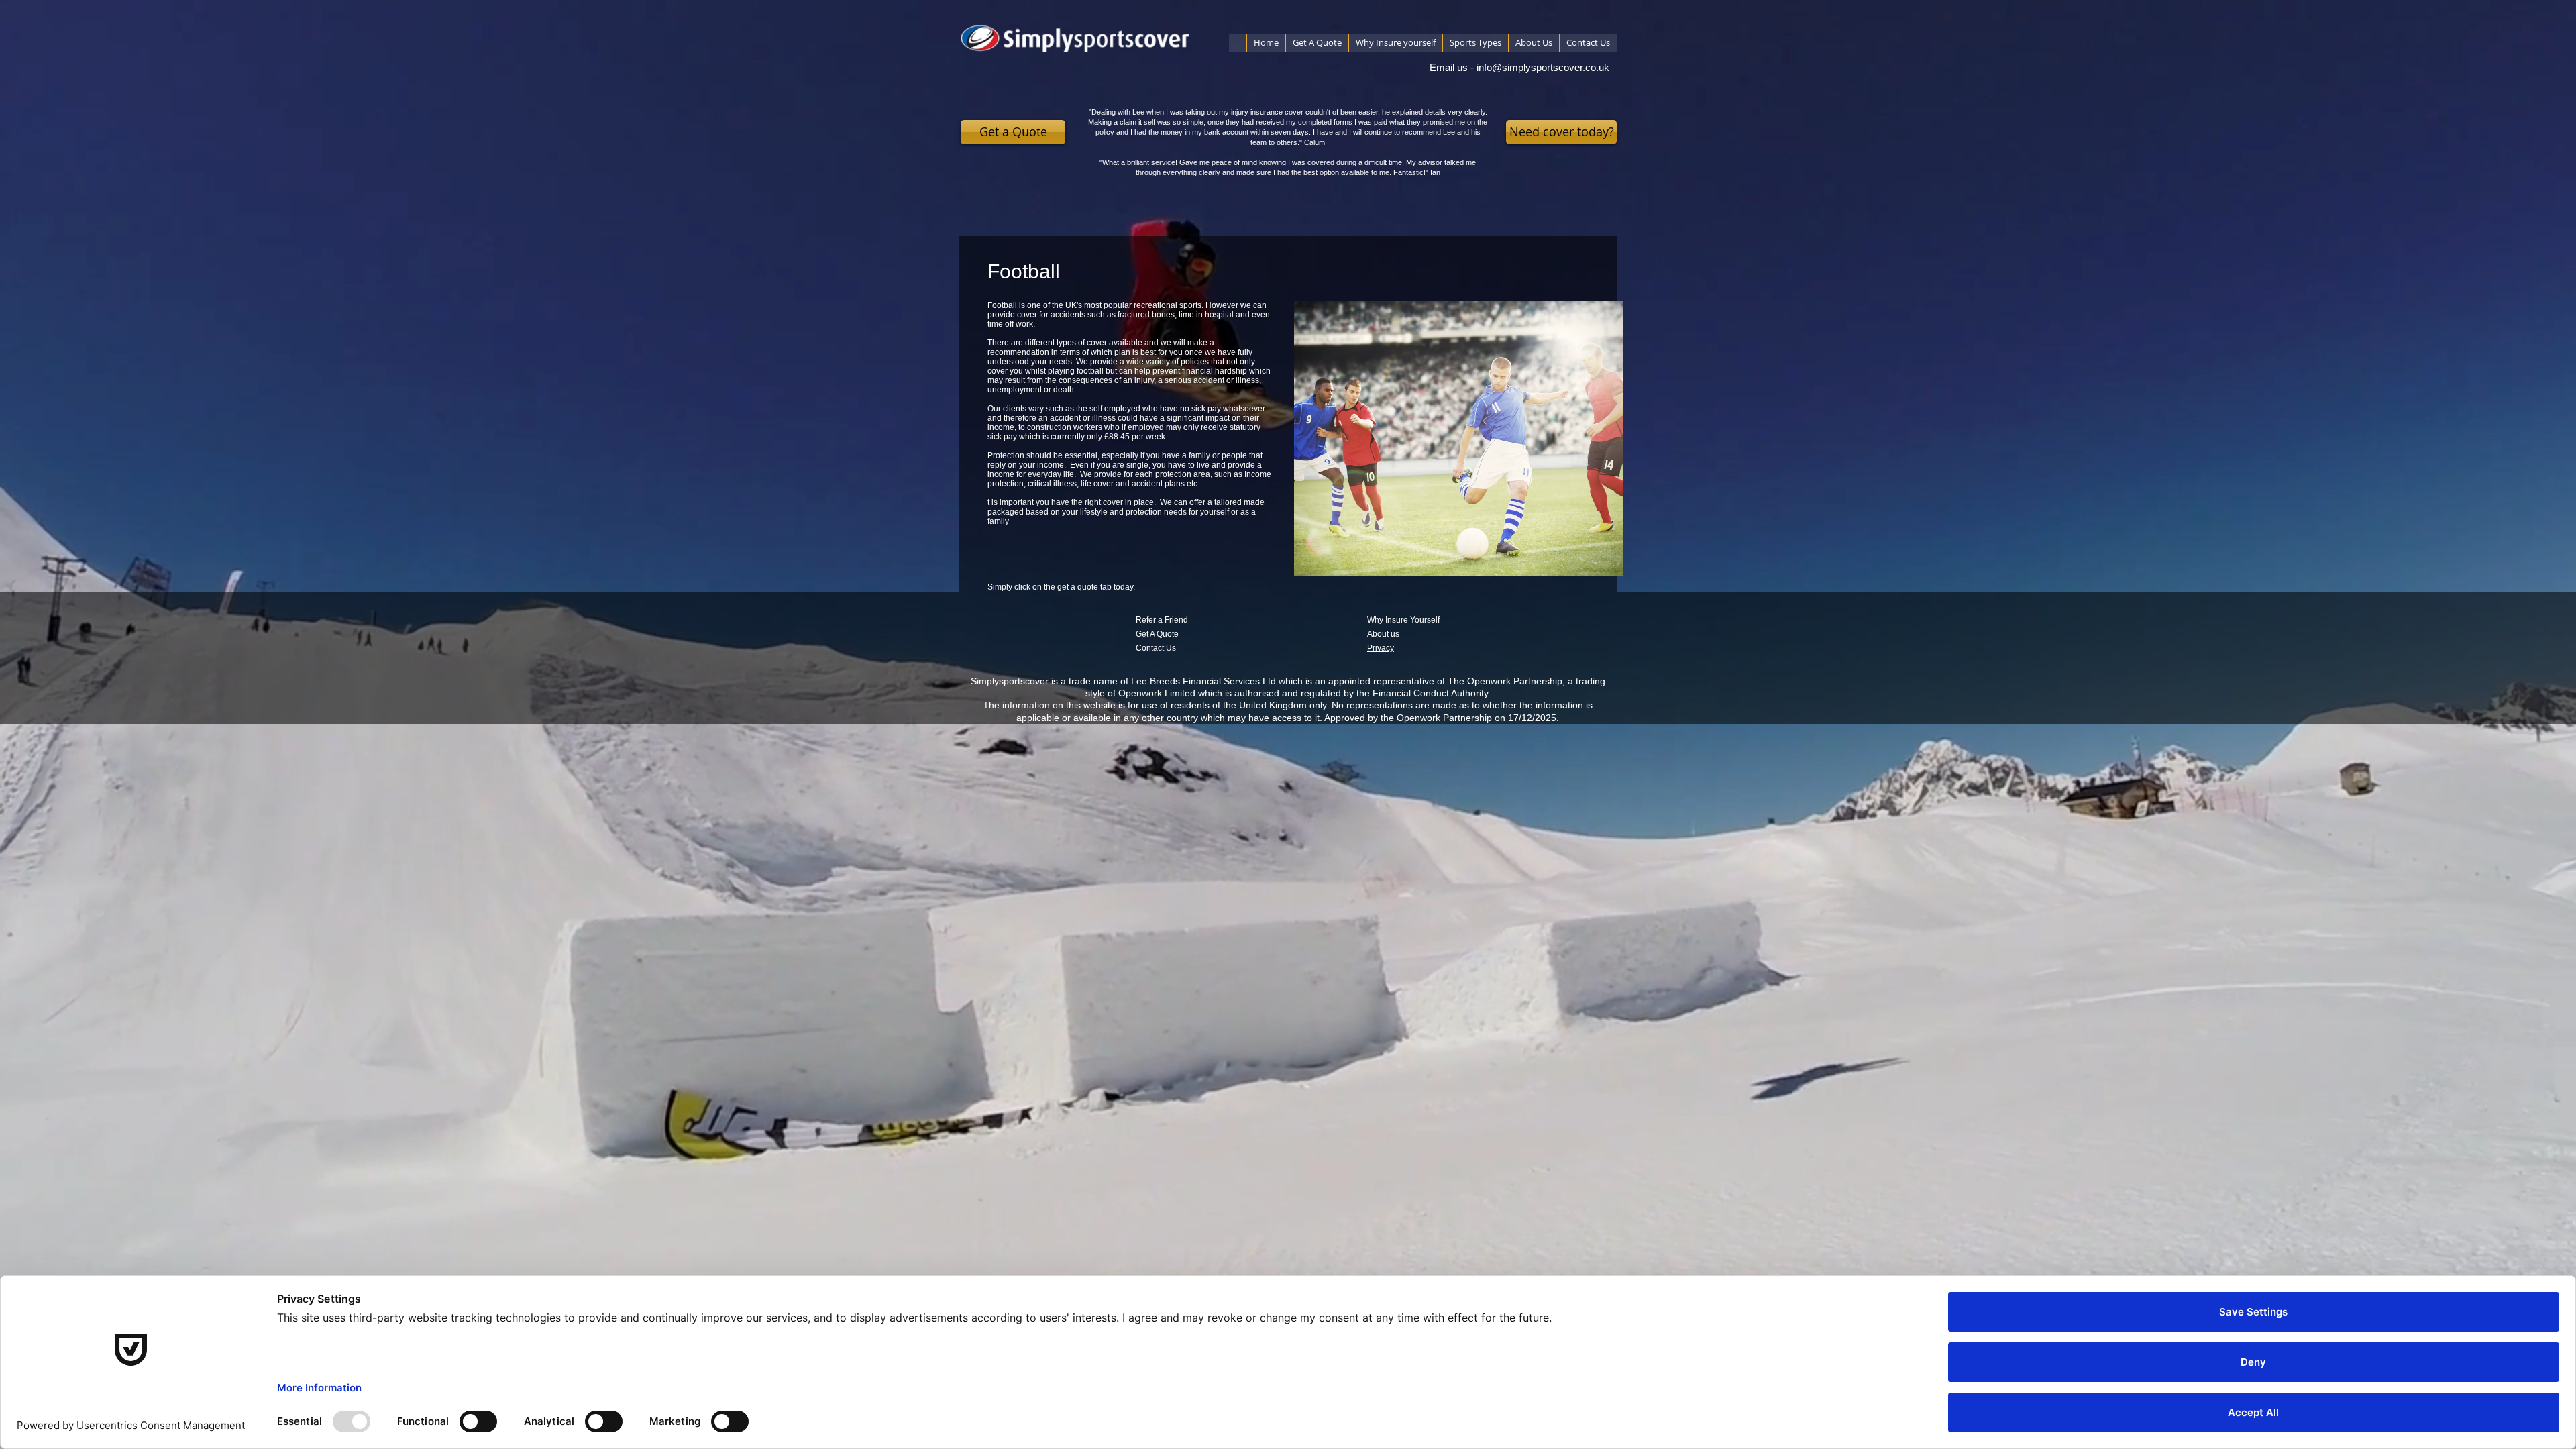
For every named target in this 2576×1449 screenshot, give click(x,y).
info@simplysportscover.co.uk (1543, 67)
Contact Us (1156, 648)
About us (1383, 634)
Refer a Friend (1162, 620)
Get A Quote (1157, 634)
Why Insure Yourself (1403, 620)
